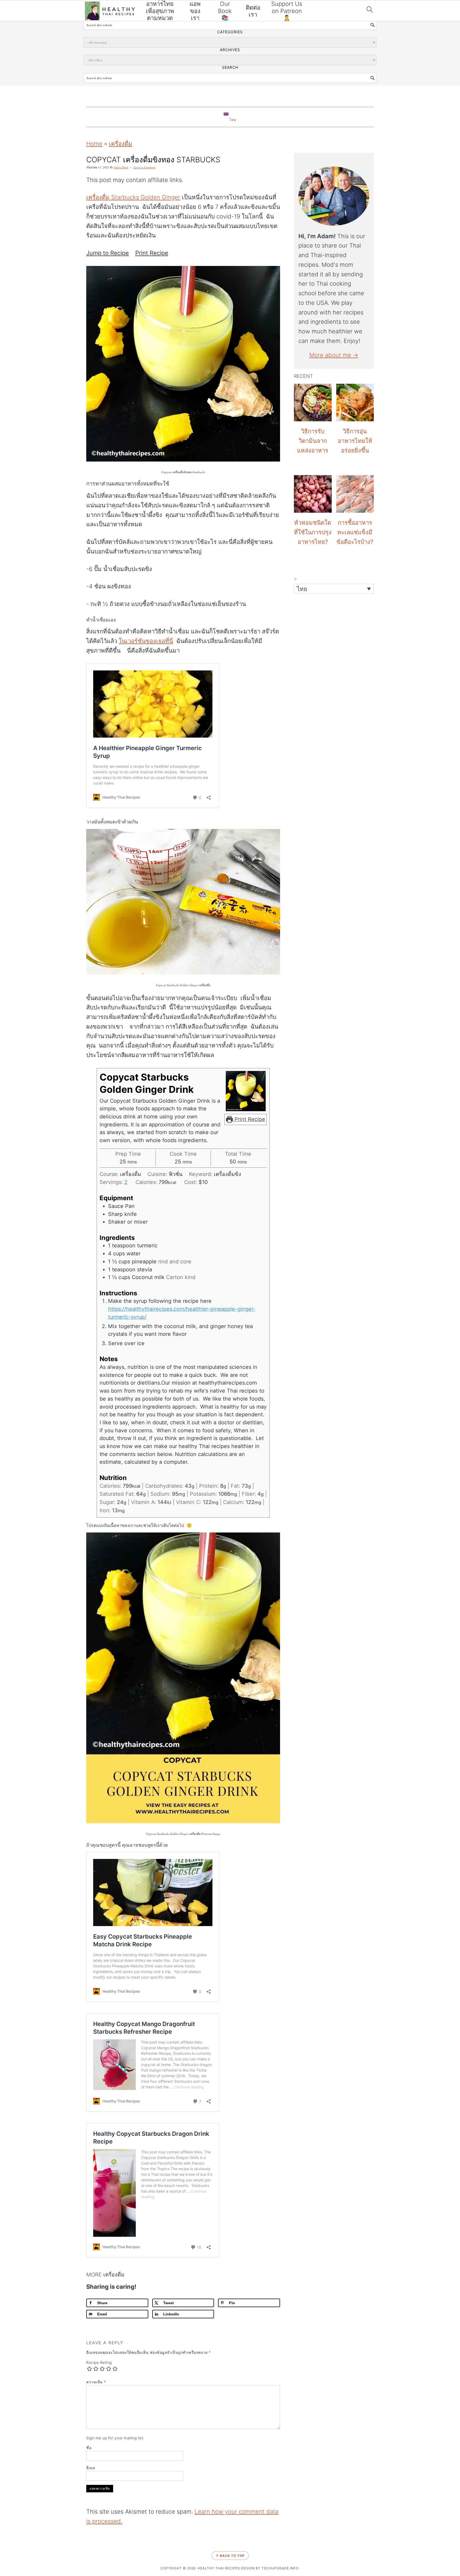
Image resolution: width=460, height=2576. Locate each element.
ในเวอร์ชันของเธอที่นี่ (146, 641)
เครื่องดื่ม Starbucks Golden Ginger (133, 197)
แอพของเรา (195, 11)
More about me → (334, 355)
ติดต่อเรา (253, 11)
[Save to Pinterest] (6, 1294)
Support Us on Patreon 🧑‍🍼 (287, 11)
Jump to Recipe (108, 253)
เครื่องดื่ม (121, 144)
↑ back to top (230, 2556)
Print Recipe (152, 253)
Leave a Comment (145, 167)
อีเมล (91, 2468)
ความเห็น (96, 2382)
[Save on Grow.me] (6, 1321)
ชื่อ (89, 2448)
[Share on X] (6, 1281)
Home (94, 144)
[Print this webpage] (6, 1308)
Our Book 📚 (225, 11)
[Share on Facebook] (6, 1267)
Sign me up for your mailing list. (115, 2438)
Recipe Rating (99, 2362)
